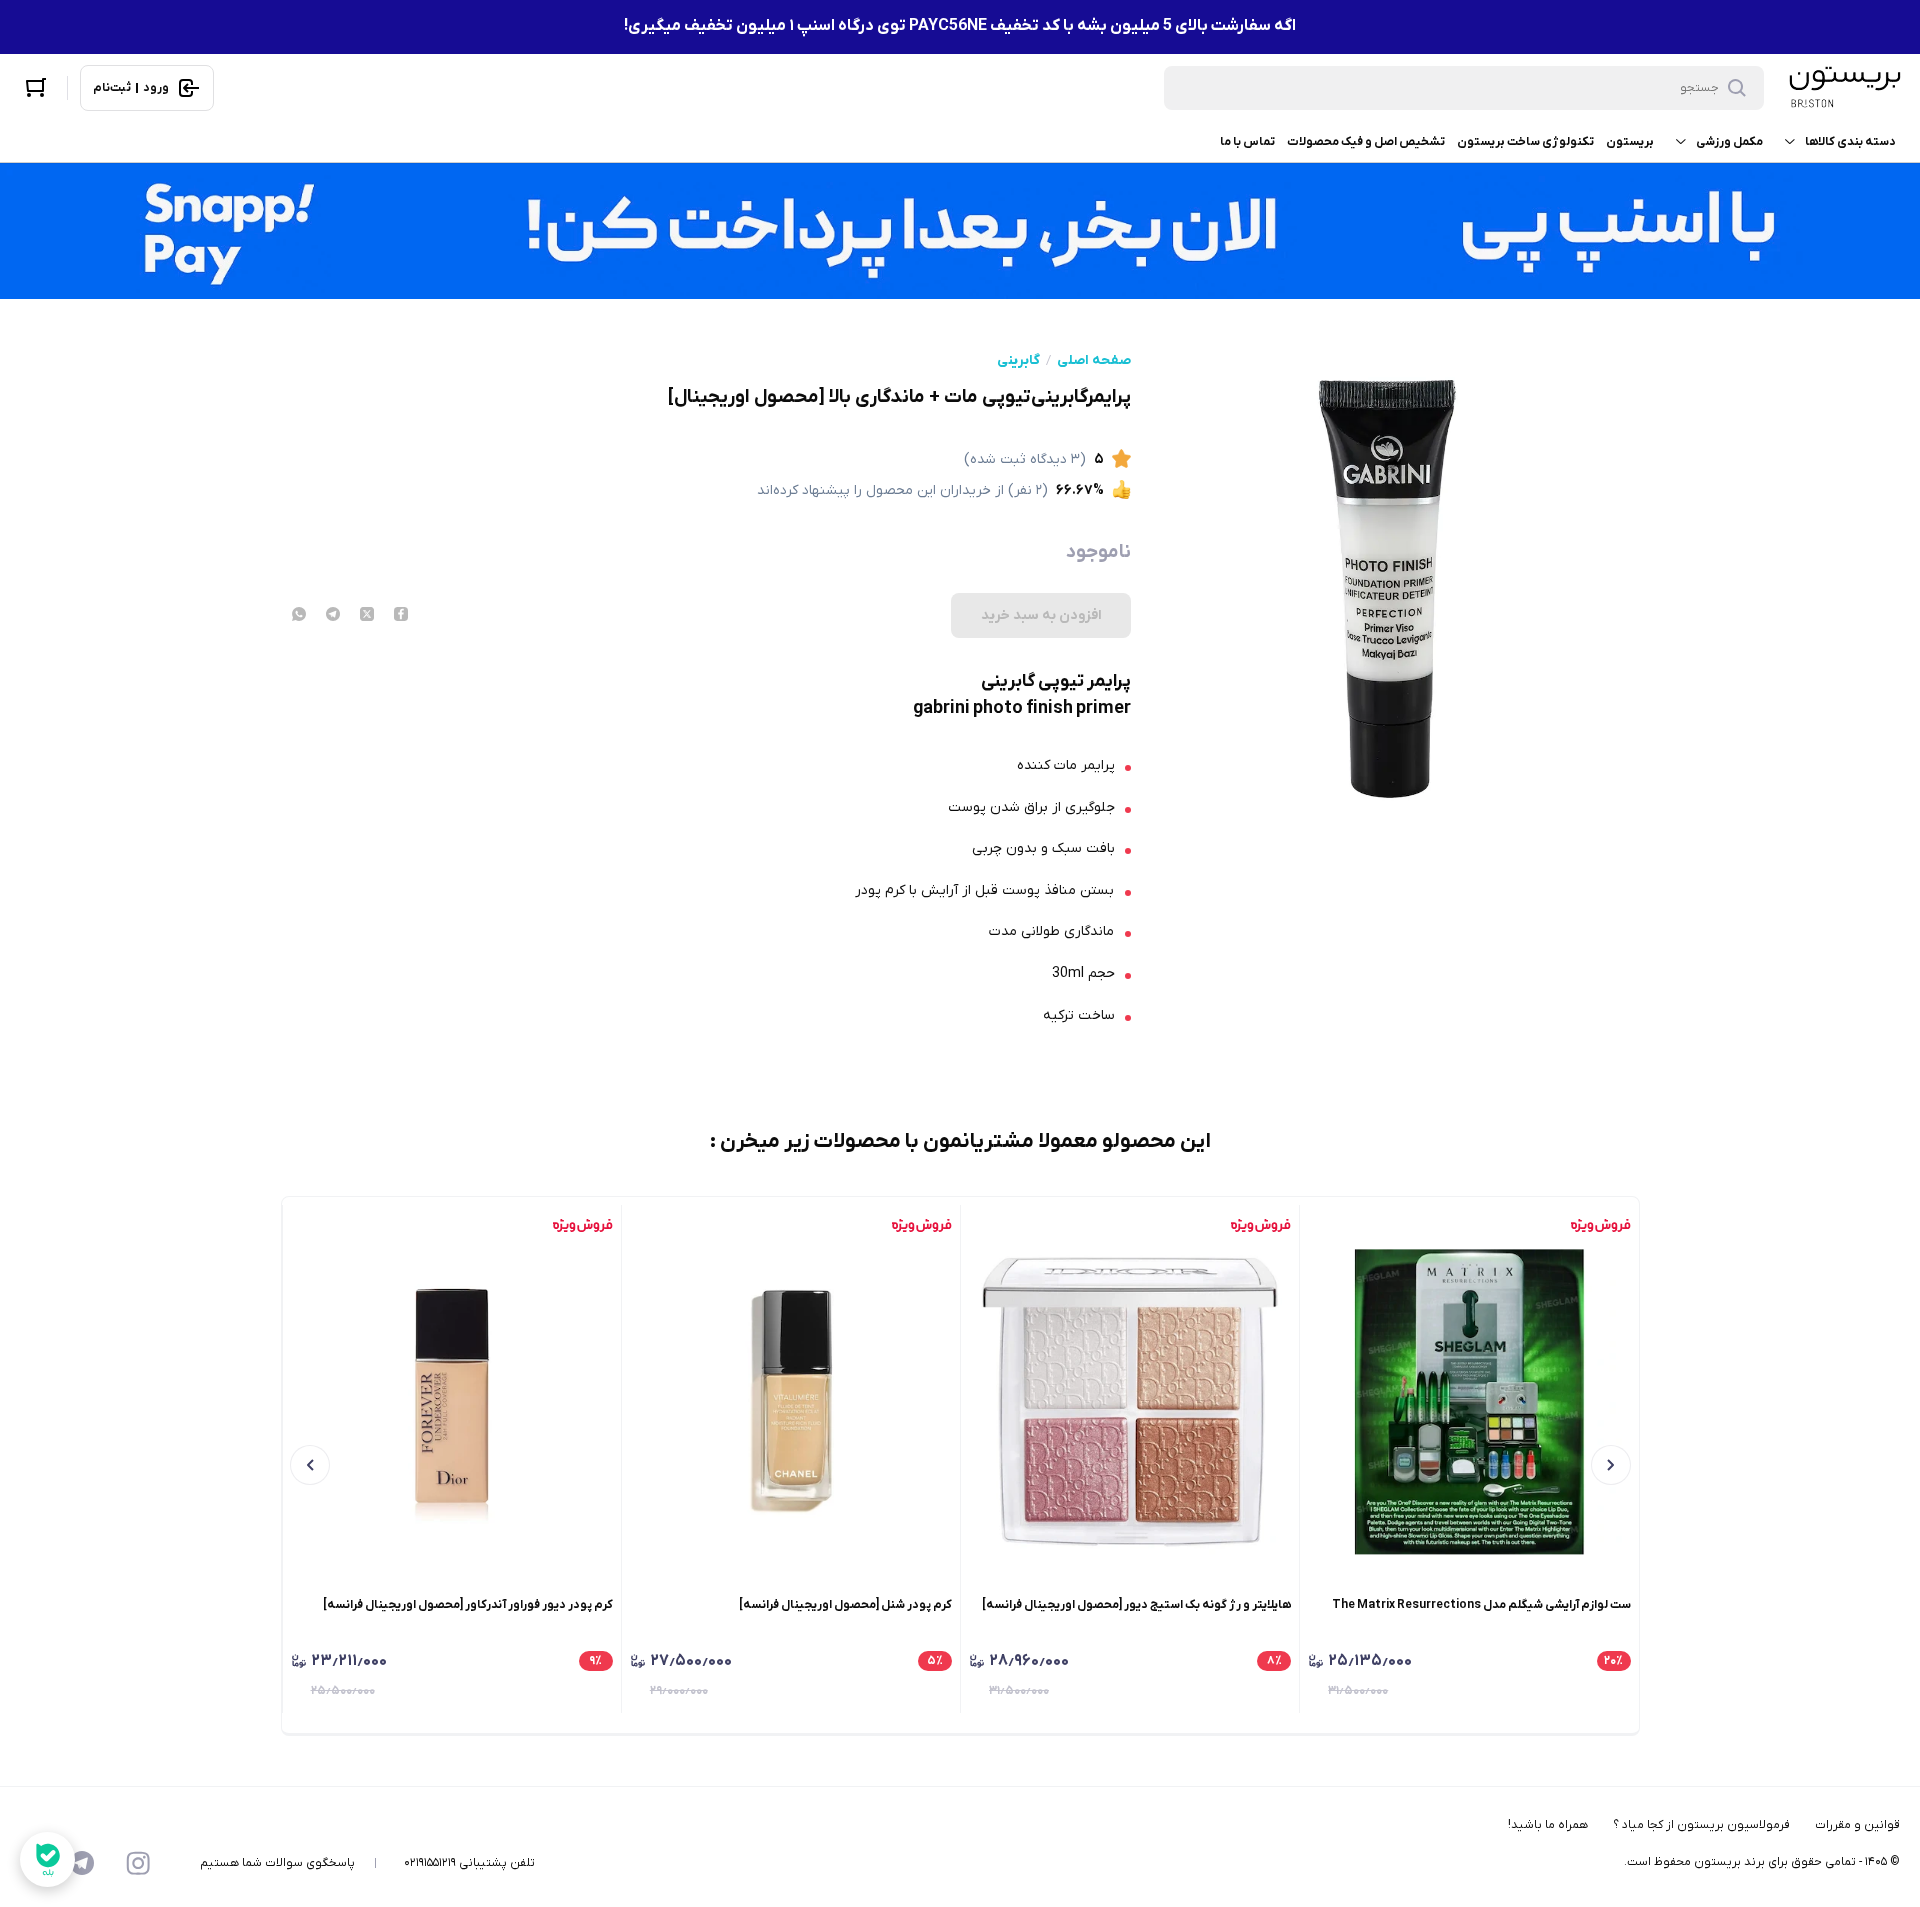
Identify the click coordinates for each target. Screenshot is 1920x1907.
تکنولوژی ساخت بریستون (1525, 142)
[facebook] (401, 616)
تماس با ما (1247, 142)
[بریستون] (1844, 87)
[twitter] (367, 616)
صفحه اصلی (1094, 361)
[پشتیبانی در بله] (47, 1859)
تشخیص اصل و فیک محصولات (1366, 142)
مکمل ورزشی (1729, 142)
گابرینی (1018, 361)
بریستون (1630, 142)
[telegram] (333, 616)
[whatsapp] (299, 616)
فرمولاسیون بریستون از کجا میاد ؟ (1701, 1825)
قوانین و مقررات (1857, 1825)
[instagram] (138, 1863)
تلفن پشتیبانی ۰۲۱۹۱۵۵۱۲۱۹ (469, 1863)
